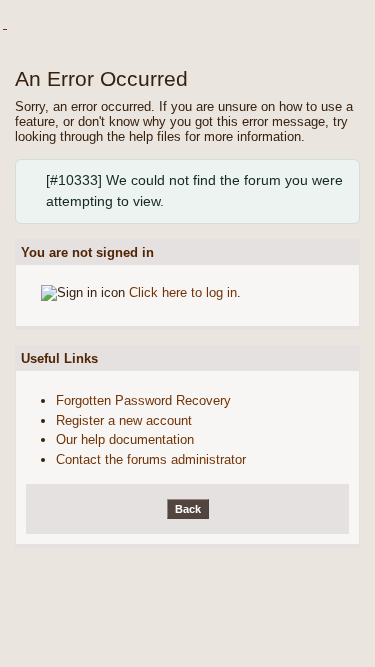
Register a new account (124, 420)
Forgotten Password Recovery (143, 400)
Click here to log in (183, 292)
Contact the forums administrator (151, 459)
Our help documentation (125, 439)
